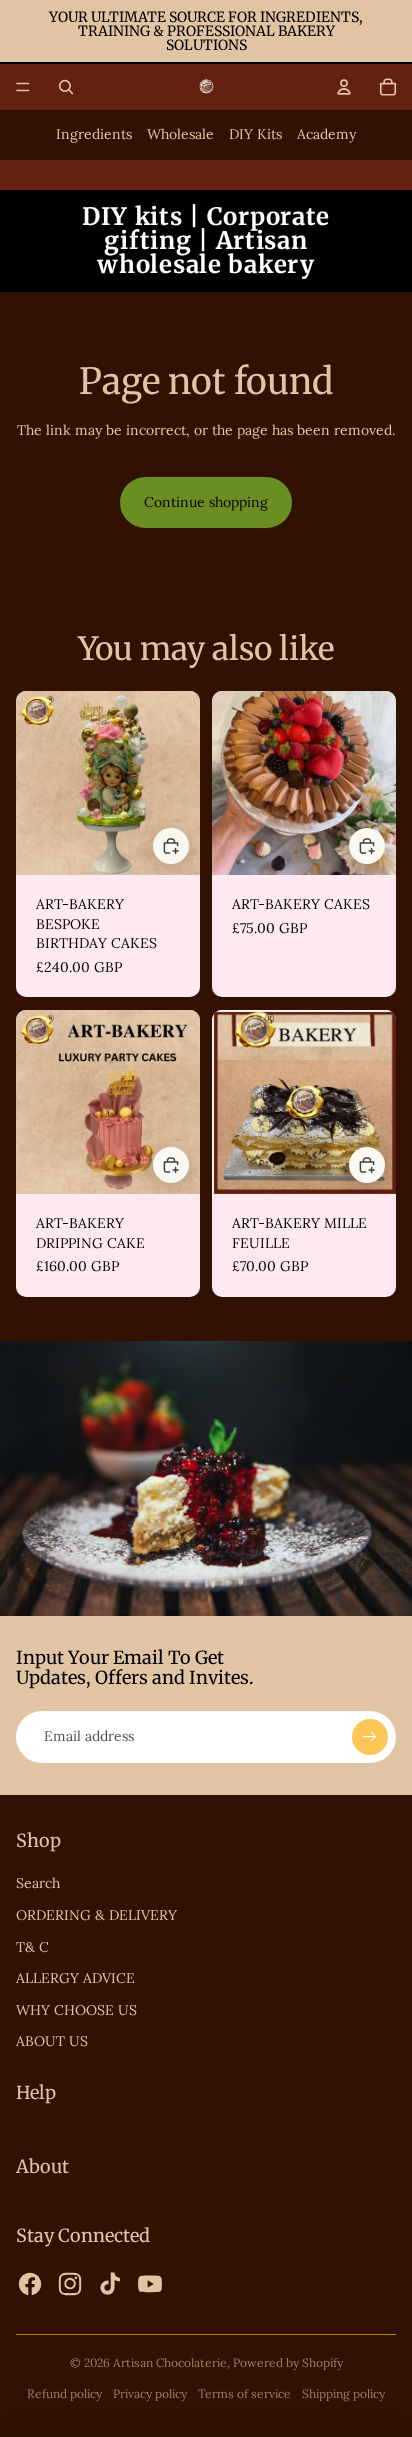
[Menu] (23, 87)
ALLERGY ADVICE (75, 1978)
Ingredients (94, 134)
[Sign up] (370, 1737)
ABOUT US (52, 2041)
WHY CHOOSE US (76, 2010)
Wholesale (180, 134)
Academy (326, 134)
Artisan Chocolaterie (170, 2362)
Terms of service (244, 2393)
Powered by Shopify (288, 2362)
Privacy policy (150, 2393)
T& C (32, 1947)
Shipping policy (343, 2393)
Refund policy (64, 2393)
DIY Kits (255, 134)
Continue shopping (206, 502)
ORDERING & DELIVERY (96, 1915)
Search (38, 1883)
